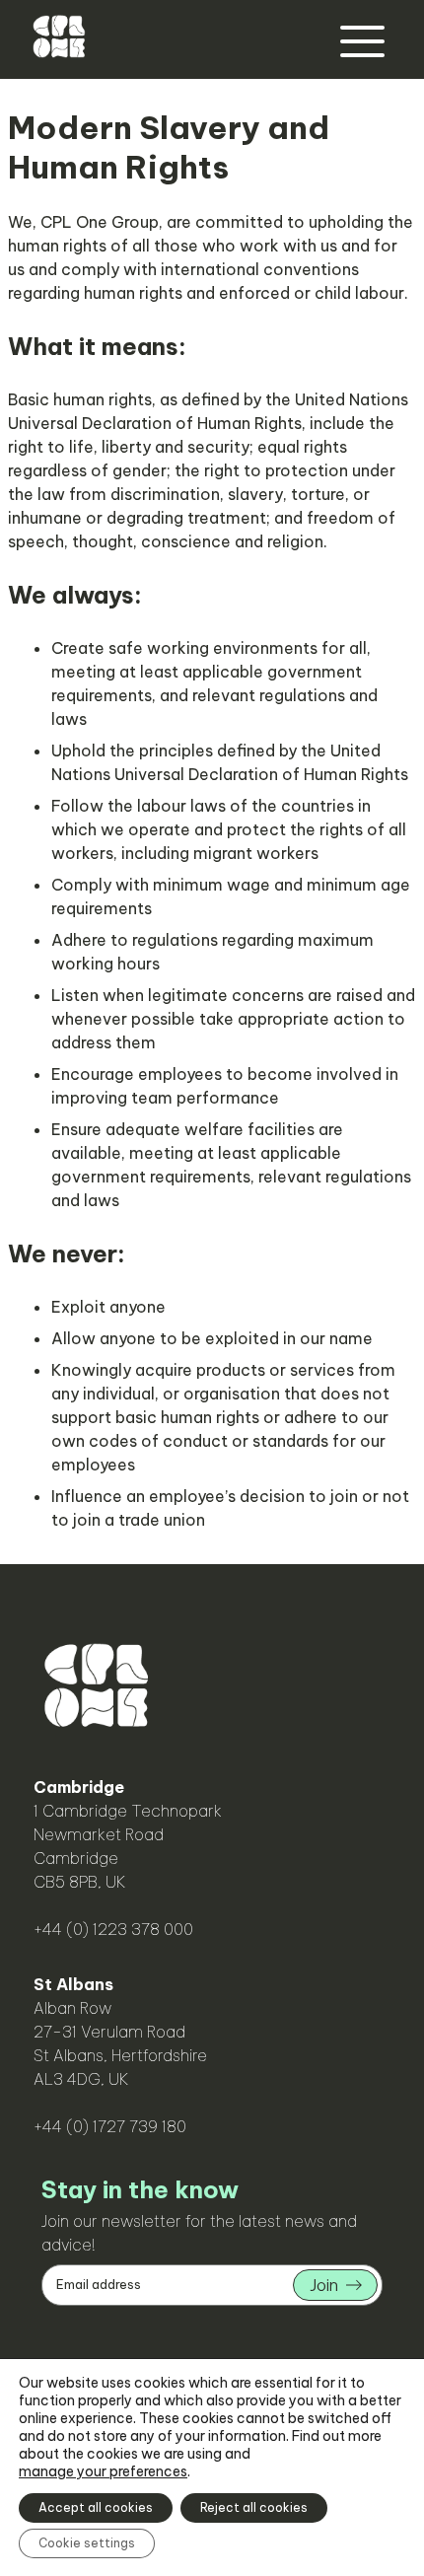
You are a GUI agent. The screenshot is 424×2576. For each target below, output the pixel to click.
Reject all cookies (254, 2507)
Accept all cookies (96, 2507)
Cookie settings (87, 2543)
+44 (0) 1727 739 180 (110, 2126)
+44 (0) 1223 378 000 (113, 1929)
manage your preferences (103, 2471)
